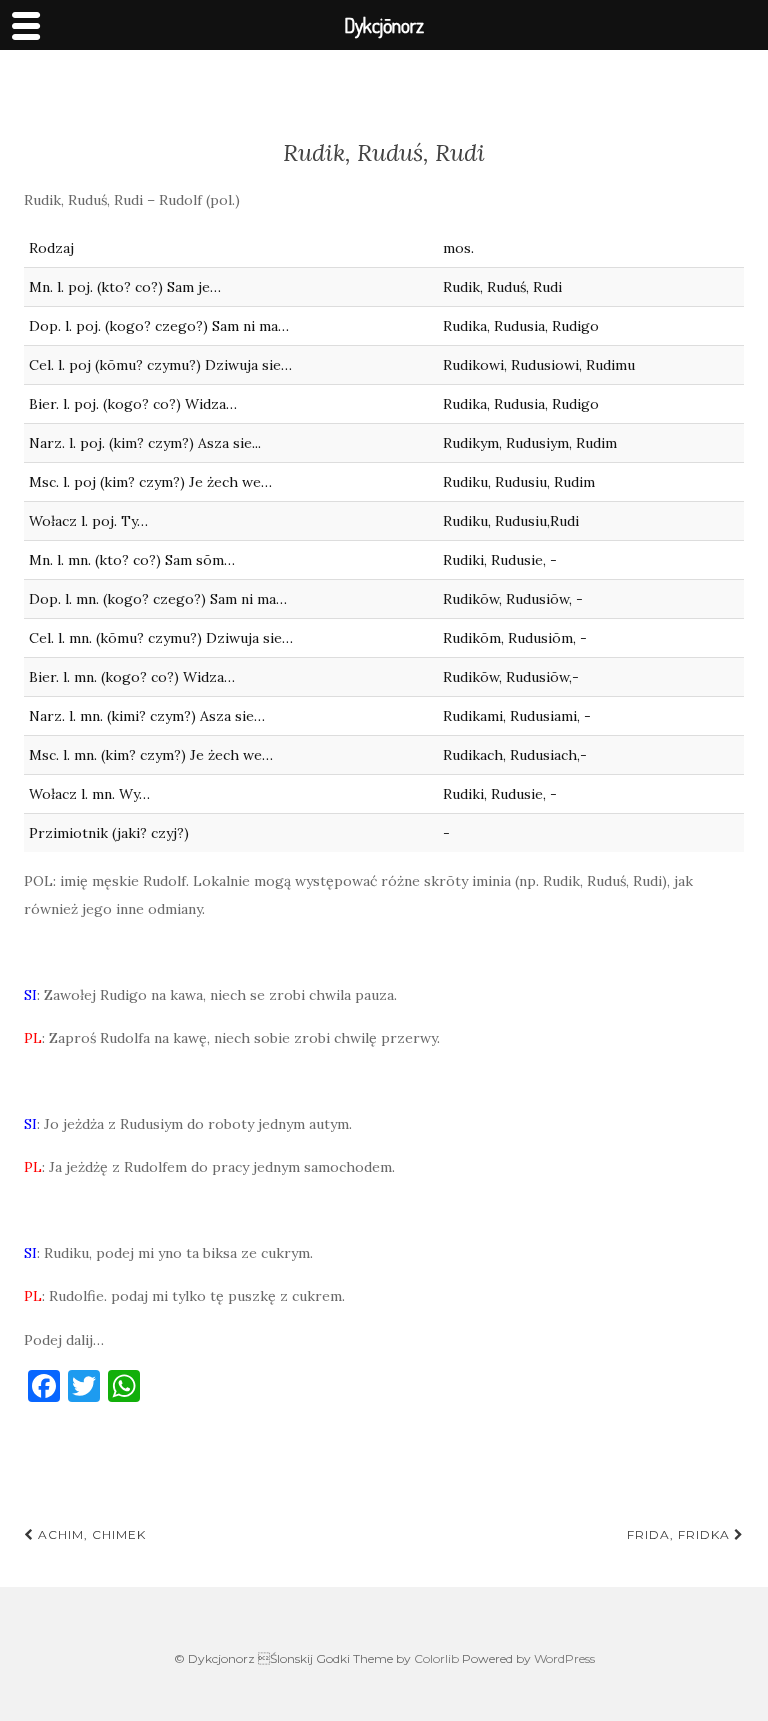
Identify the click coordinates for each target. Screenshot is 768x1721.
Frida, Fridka (680, 1534)
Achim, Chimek (90, 1534)
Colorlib (436, 1658)
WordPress (564, 1658)
